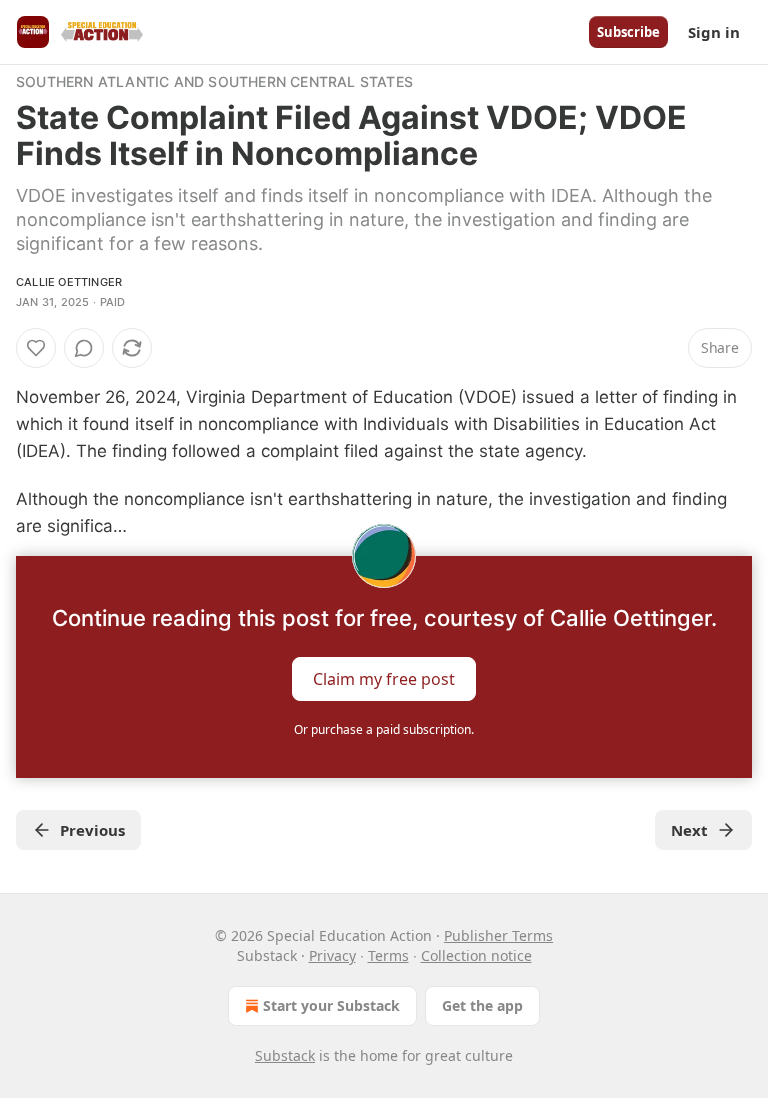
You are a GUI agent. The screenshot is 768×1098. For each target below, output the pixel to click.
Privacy (332, 955)
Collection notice (476, 955)
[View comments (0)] (84, 348)
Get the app (482, 1005)
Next (689, 830)
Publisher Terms (498, 935)
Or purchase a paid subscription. (384, 729)
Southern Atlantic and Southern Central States (214, 81)
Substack (285, 1055)
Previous (92, 830)
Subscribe (628, 32)
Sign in (714, 32)
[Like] (36, 348)
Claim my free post (384, 679)
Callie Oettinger (69, 282)
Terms (388, 955)
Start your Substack (331, 1005)
